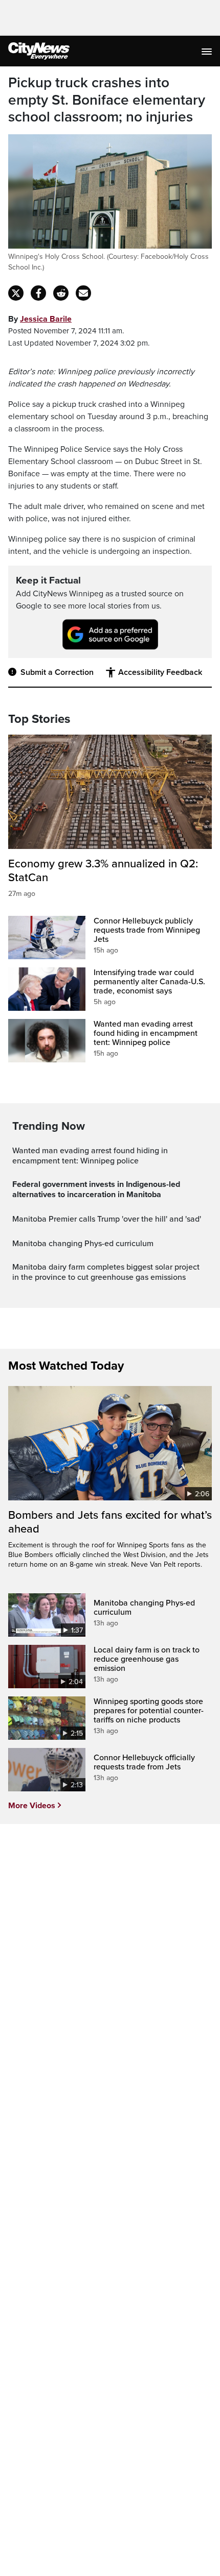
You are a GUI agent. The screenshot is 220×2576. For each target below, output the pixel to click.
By (40, 319)
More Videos (32, 1806)
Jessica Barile (46, 319)
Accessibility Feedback (160, 672)
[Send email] (83, 293)
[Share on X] (16, 293)
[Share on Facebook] (38, 293)
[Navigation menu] (208, 51)
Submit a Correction (57, 672)
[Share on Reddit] (61, 293)
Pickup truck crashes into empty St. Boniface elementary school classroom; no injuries (107, 100)
